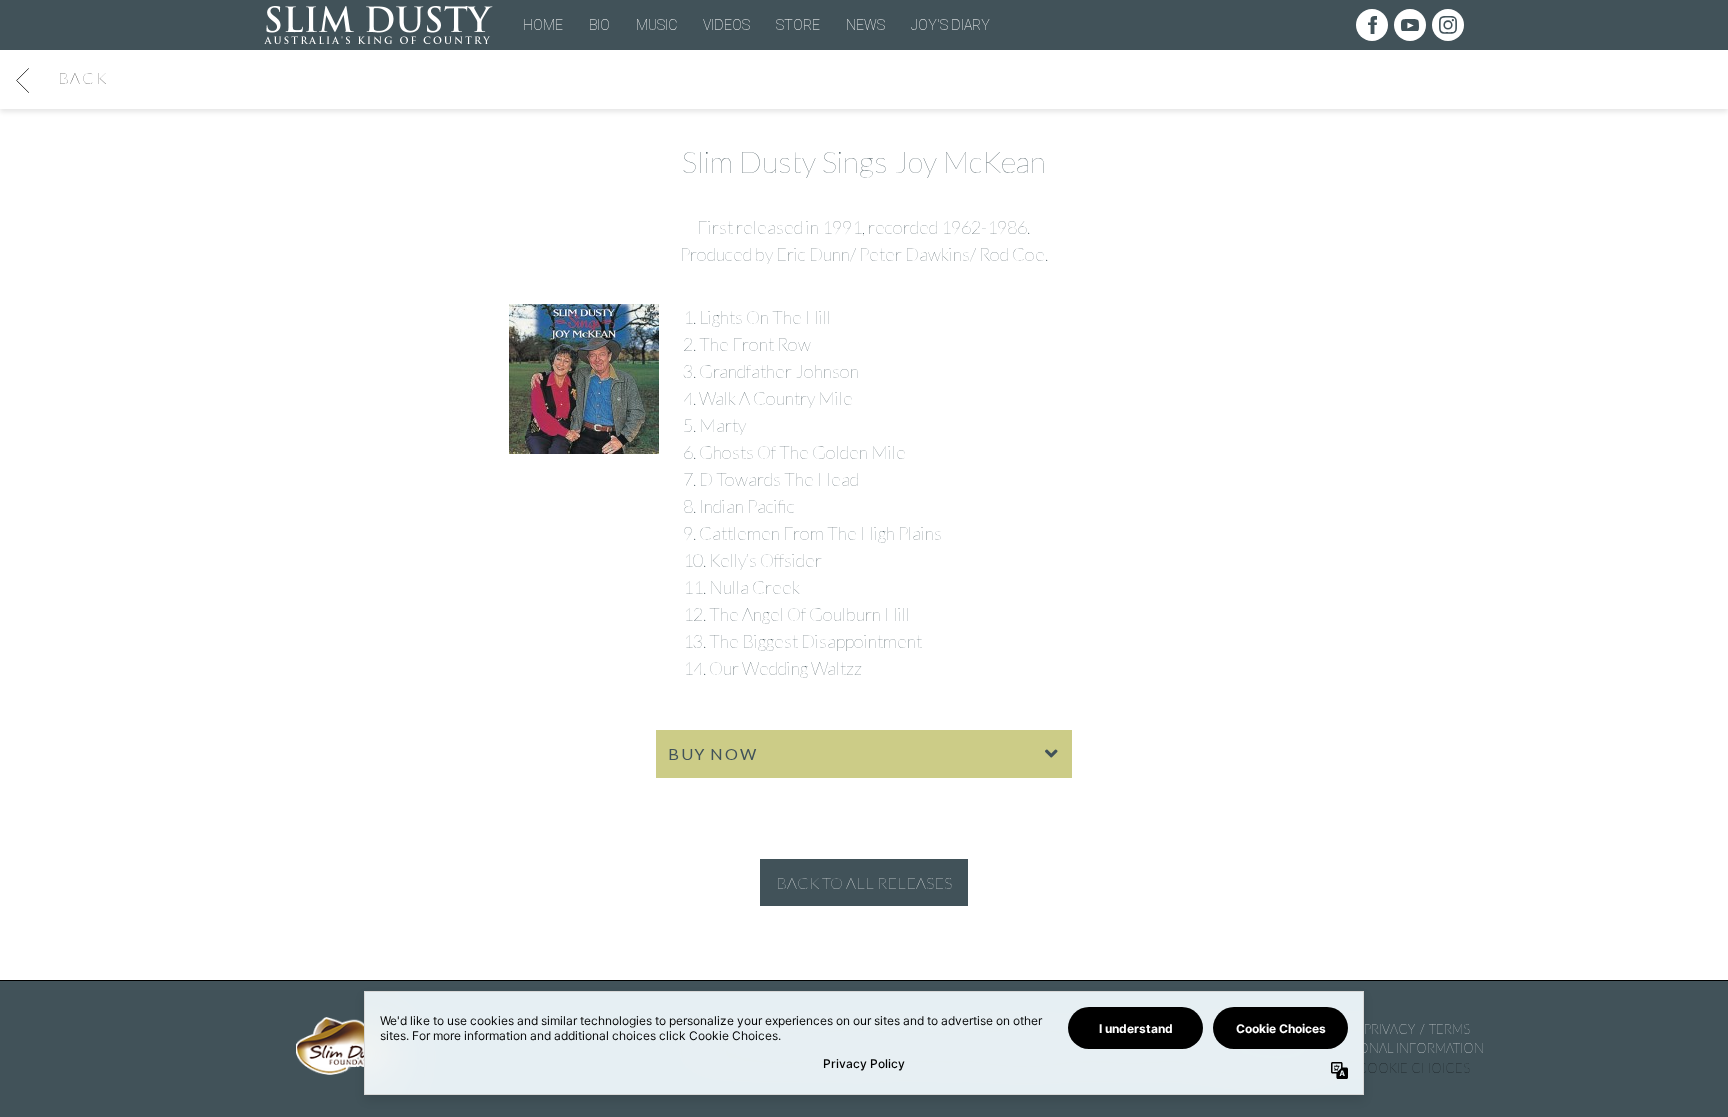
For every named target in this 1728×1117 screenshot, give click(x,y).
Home (543, 25)
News (865, 25)
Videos (726, 25)
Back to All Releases (864, 882)
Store (798, 25)
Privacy (1389, 1029)
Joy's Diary (950, 25)
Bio (599, 25)
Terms (1449, 1029)
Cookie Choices (1413, 1068)
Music (656, 25)
